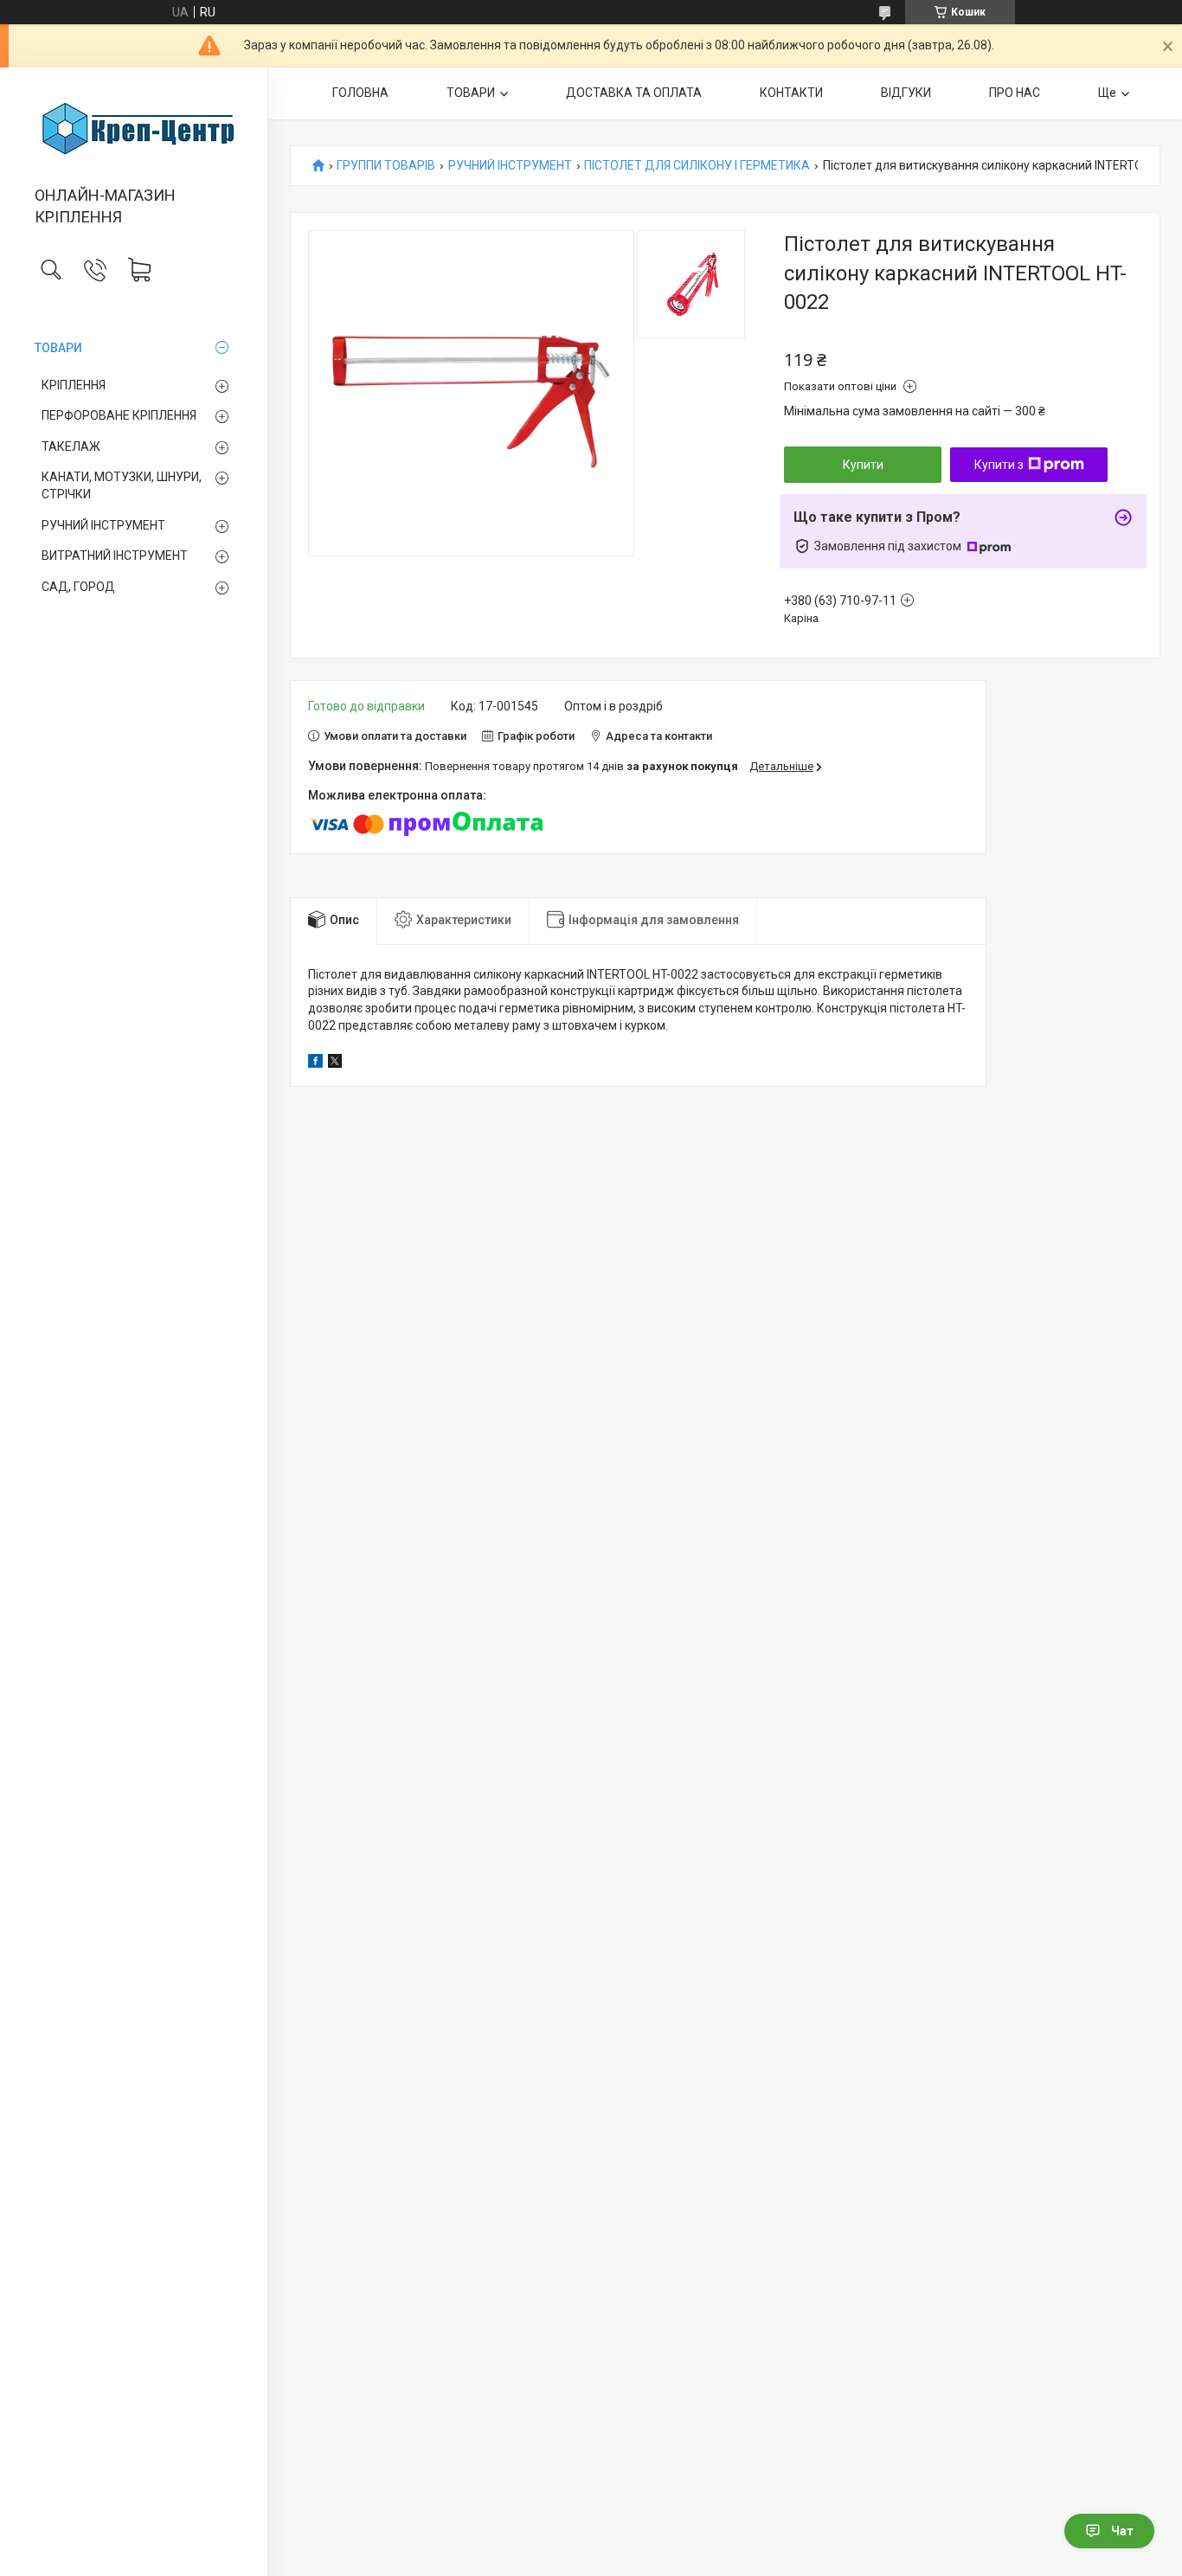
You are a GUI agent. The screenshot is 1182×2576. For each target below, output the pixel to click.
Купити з (999, 465)
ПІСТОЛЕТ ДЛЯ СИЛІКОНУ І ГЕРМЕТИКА (697, 166)
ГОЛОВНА (360, 93)
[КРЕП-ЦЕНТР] (134, 128)
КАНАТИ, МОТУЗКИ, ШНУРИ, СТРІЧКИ (122, 485)
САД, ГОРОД (78, 587)
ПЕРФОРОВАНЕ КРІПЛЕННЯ (119, 415)
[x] (335, 1063)
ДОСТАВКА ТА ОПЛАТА (634, 93)
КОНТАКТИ (791, 93)
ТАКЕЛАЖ (71, 446)
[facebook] (315, 1063)
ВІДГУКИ (906, 93)
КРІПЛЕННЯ (74, 385)
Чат (1122, 2531)
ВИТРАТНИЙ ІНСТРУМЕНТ (115, 556)
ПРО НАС (1015, 93)
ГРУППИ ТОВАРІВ (386, 166)
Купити (863, 465)
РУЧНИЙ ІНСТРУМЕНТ (103, 525)
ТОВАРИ (58, 348)
